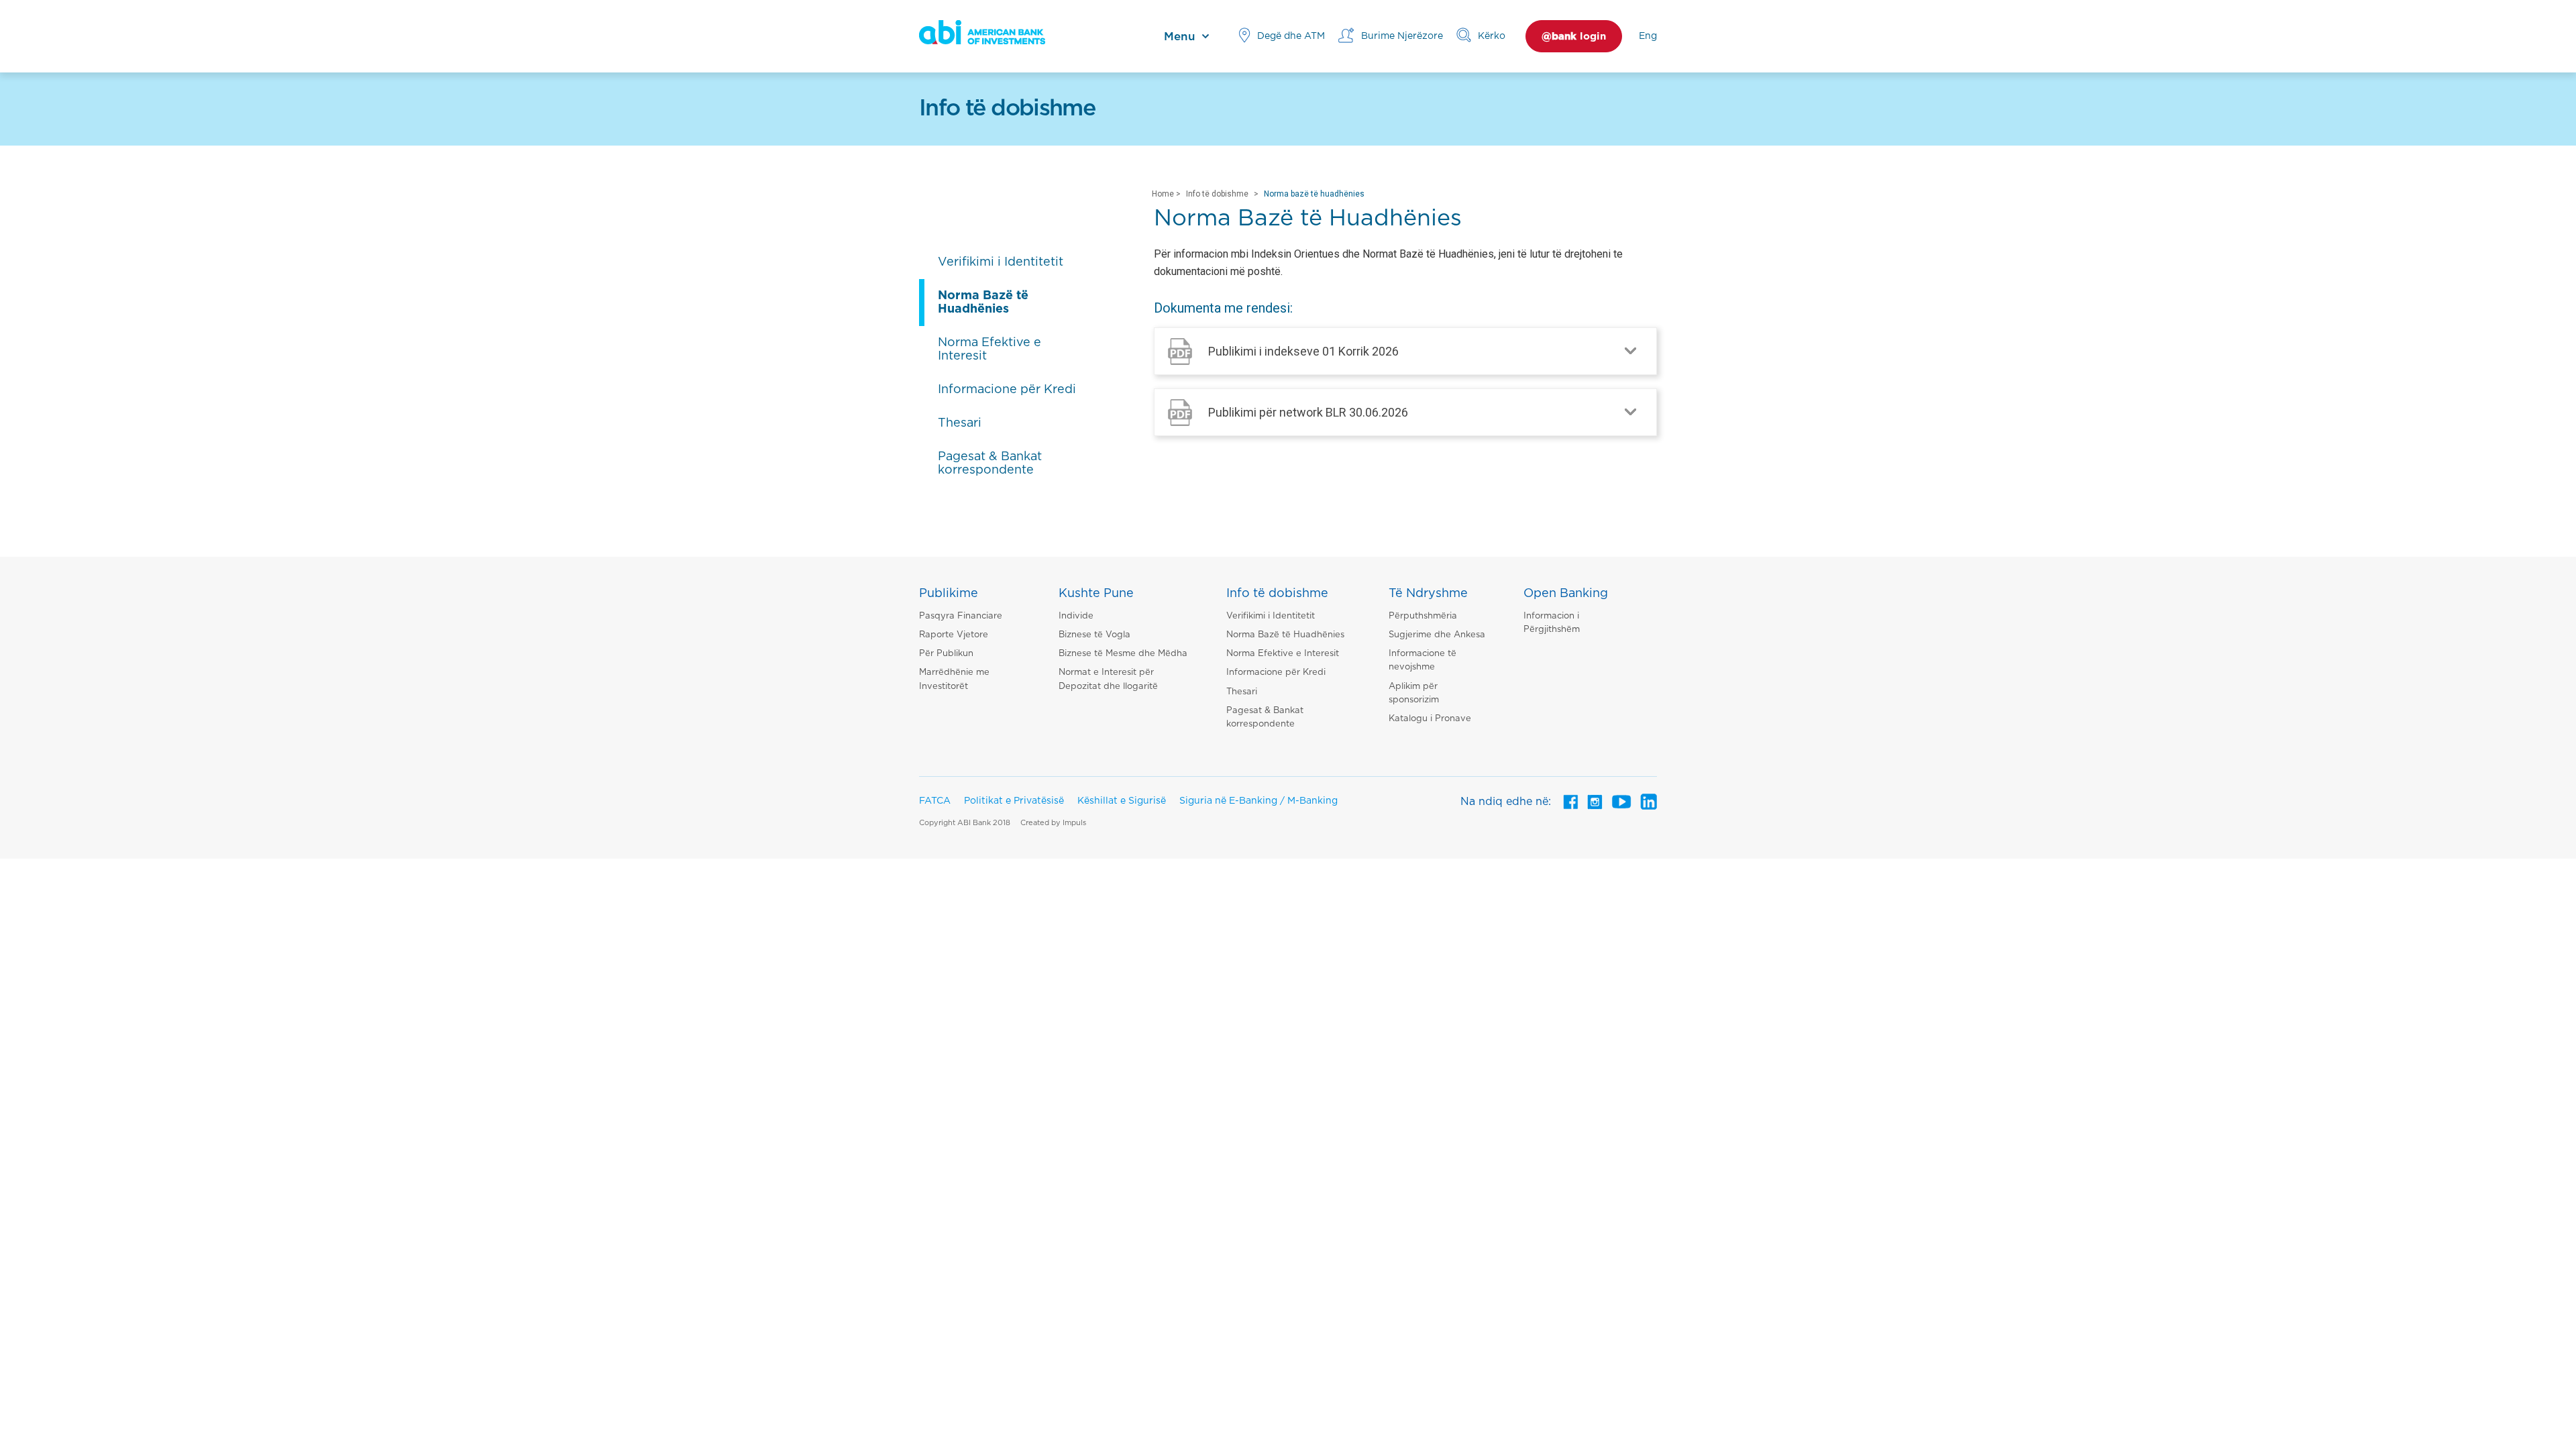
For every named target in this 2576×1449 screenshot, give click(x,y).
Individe (1076, 616)
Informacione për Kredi (1276, 673)
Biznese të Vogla (1094, 635)
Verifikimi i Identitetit (1271, 616)
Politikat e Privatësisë (1014, 801)
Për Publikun (946, 654)
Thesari (1242, 692)
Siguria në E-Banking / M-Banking (1258, 801)
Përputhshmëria (1423, 616)
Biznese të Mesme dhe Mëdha (1123, 654)
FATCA (935, 801)
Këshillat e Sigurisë (1122, 801)
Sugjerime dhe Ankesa (1437, 635)
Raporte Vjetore (954, 635)
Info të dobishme (1217, 194)
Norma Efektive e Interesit (1283, 654)
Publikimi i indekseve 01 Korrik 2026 (1303, 351)
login (1574, 37)
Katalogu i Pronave (1430, 719)
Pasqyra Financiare (961, 616)
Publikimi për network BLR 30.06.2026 (1308, 412)
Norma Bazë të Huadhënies (1285, 635)
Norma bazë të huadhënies (1314, 194)
